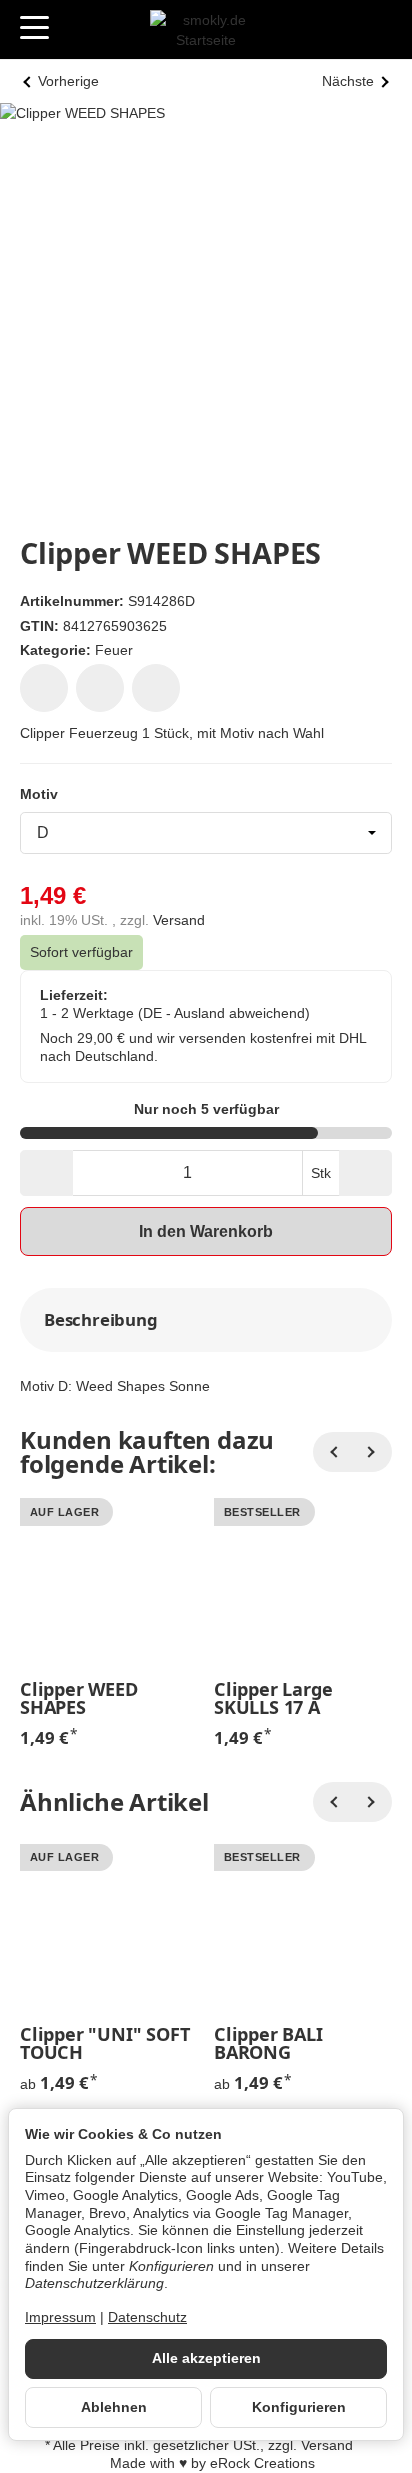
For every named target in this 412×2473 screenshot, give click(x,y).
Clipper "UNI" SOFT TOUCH (104, 2043)
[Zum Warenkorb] (377, 29)
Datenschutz (147, 2317)
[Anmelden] (340, 29)
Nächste (348, 81)
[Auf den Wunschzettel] (44, 688)
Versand (179, 920)
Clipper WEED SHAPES (79, 1698)
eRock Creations (262, 2463)
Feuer (114, 650)
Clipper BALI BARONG (268, 2043)
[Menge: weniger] (46, 1173)
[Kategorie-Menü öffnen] (34, 27)
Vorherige (68, 81)
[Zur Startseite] (206, 30)
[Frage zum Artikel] (156, 688)
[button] (206, 1320)
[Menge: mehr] (365, 1173)
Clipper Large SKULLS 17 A (273, 1698)
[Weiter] (372, 1452)
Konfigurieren (299, 2407)
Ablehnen (114, 2407)
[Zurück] (333, 1452)
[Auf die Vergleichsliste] (100, 688)
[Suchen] (77, 29)
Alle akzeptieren (206, 2358)
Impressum (60, 2317)
